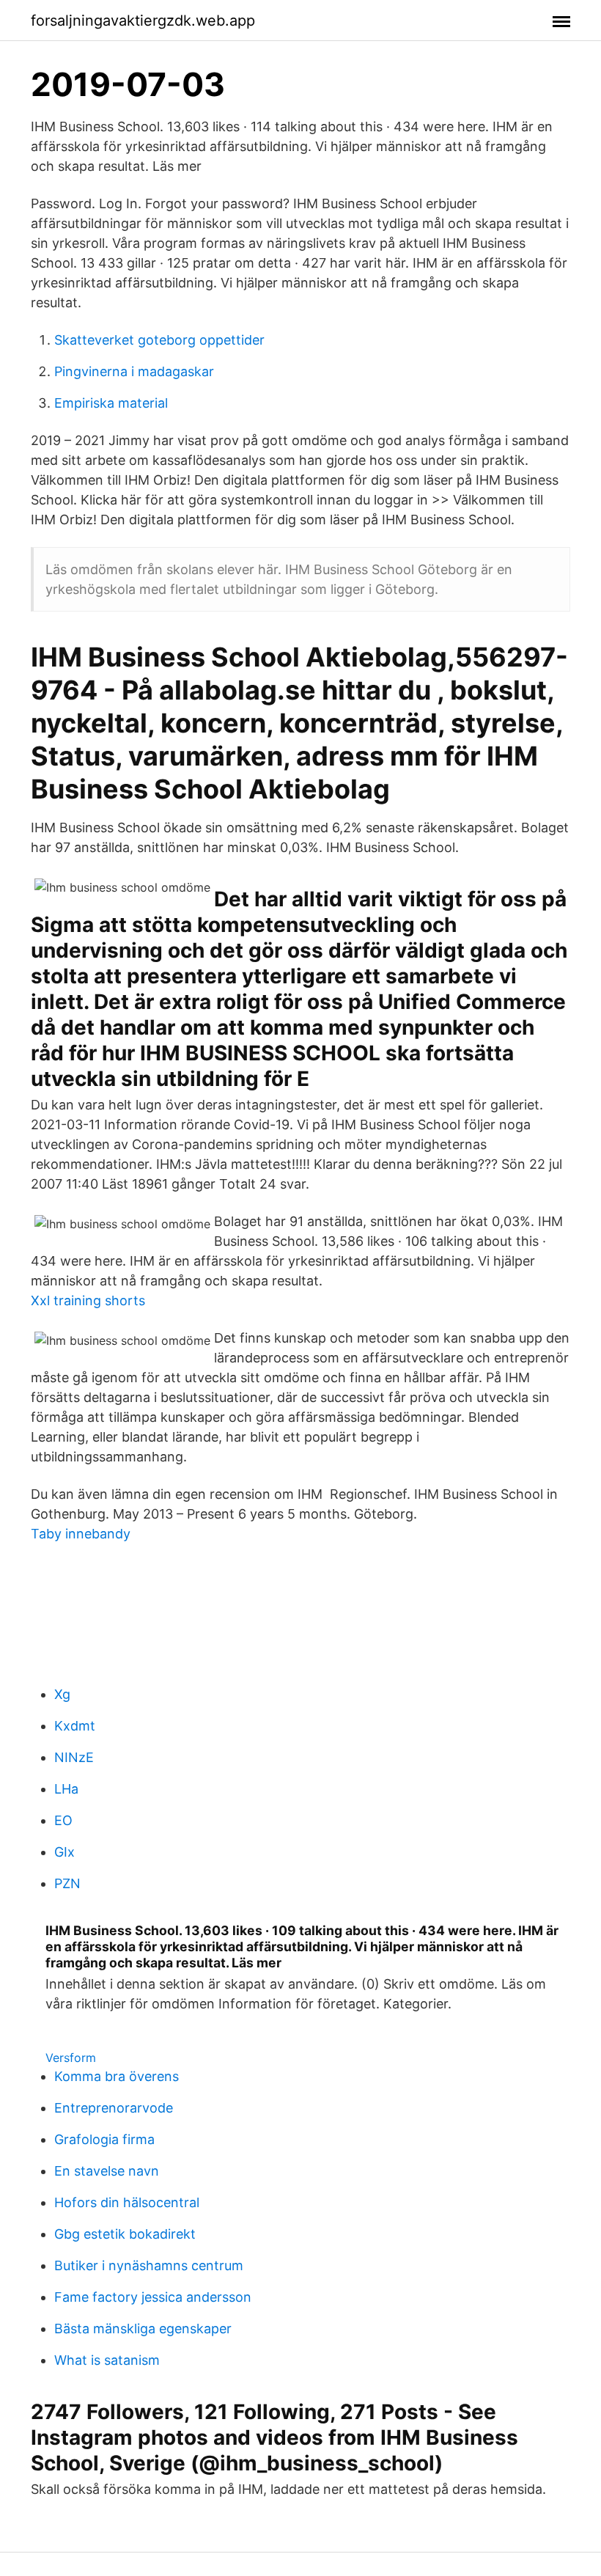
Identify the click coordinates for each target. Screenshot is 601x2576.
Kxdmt (75, 1726)
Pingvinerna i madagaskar (134, 371)
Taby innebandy (81, 1534)
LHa (66, 1789)
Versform (71, 2058)
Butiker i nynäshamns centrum (149, 2265)
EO (63, 1820)
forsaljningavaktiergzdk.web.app (143, 21)
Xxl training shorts (88, 1300)
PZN (67, 1883)
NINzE (74, 1757)
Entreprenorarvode (114, 2108)
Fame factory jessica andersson (153, 2297)
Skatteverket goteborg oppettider (159, 340)
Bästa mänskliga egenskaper (143, 2329)
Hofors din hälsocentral (127, 2202)
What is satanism (107, 2360)
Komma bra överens (117, 2076)
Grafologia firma (104, 2139)
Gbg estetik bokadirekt (125, 2234)
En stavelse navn (107, 2171)
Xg (62, 1694)
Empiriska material (111, 403)
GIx (64, 1852)
